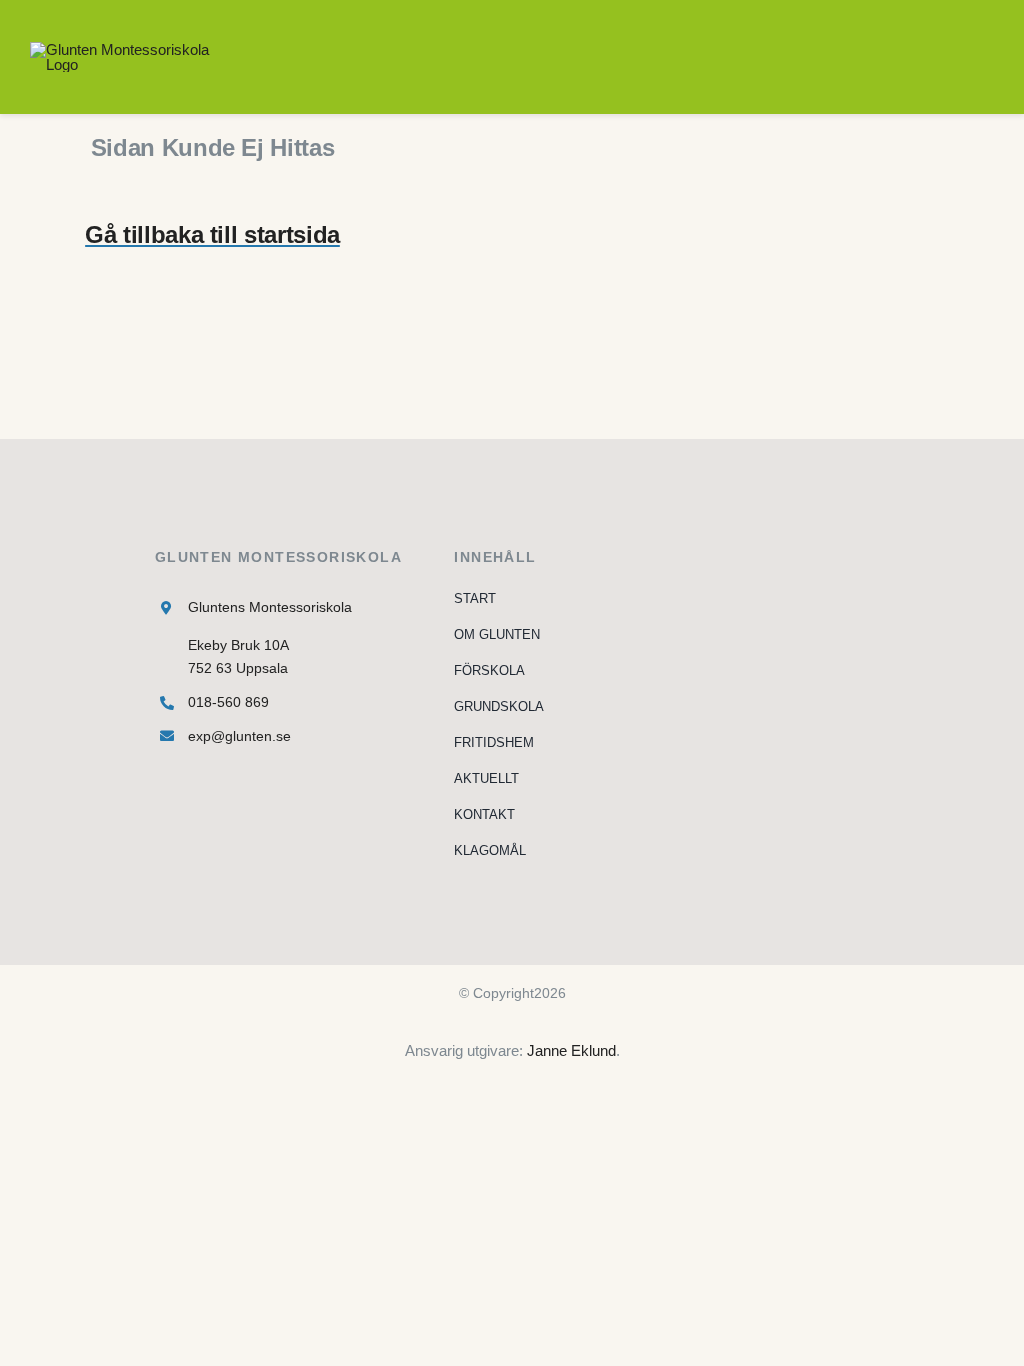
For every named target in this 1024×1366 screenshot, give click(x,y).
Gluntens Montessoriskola (270, 607)
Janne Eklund (571, 1050)
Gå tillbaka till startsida (212, 234)
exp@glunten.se (239, 736)
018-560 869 (228, 702)
